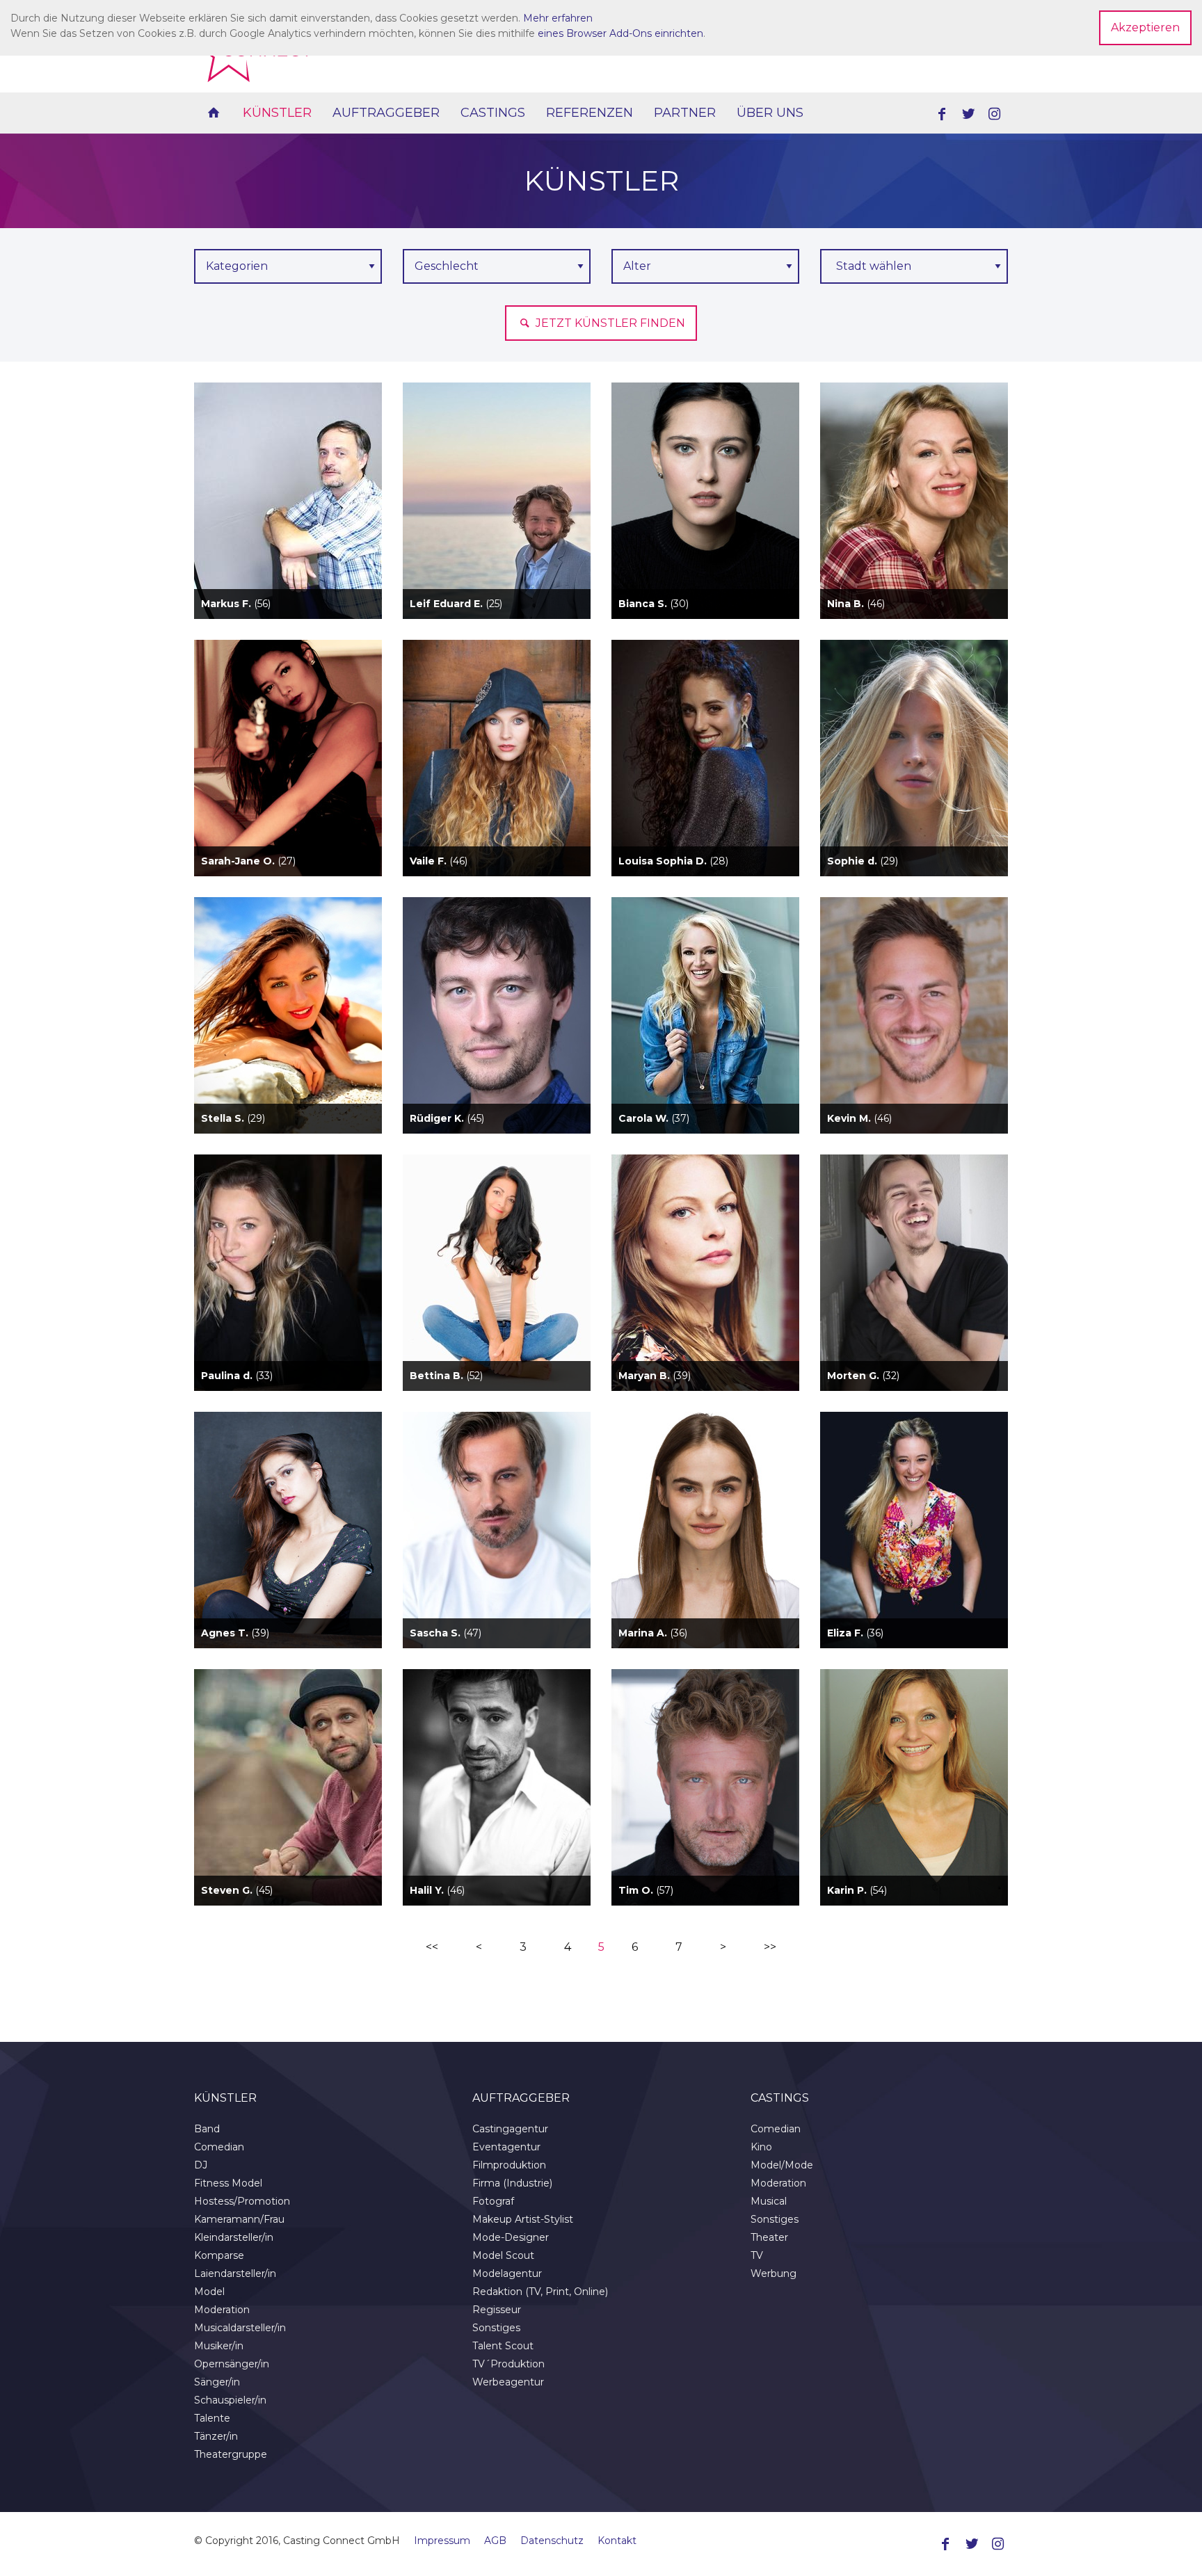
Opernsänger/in (232, 2364)
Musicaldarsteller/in (240, 2328)
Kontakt (617, 2541)
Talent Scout (503, 2346)
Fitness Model (228, 2183)
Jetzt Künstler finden (609, 323)
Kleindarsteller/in (234, 2237)
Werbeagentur (508, 2382)
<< (432, 1947)
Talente (212, 2418)
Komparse (219, 2255)
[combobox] (914, 266)
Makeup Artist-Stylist (523, 2219)
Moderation (222, 2310)
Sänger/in (217, 2382)
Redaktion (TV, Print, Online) (540, 2292)
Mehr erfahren (558, 18)
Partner (685, 113)
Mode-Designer (511, 2237)
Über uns (770, 113)
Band (207, 2129)
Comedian (219, 2147)
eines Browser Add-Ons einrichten (620, 33)
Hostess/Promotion (242, 2201)
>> (770, 1947)
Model (209, 2292)
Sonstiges (496, 2328)
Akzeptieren (1145, 27)
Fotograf (493, 2201)
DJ (201, 2165)
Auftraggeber (386, 113)
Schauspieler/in (230, 2400)
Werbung (774, 2273)
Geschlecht (447, 266)
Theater (769, 2237)
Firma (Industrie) (512, 2183)
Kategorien (237, 266)
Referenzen (590, 113)
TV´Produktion (508, 2364)
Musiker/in (219, 2346)
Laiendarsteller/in (235, 2273)
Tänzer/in (216, 2436)
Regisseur (497, 2310)
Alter (637, 266)
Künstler (277, 113)
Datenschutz (552, 2541)
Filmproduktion (509, 2165)
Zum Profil (288, 525)
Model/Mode (782, 2165)
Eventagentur (506, 2147)
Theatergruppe (231, 2454)
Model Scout (503, 2255)
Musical (769, 2201)
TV (757, 2255)
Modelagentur (507, 2273)
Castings (493, 113)
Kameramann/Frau (239, 2219)
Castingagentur (510, 2129)
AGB (495, 2541)
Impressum (442, 2541)
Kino (761, 2147)
